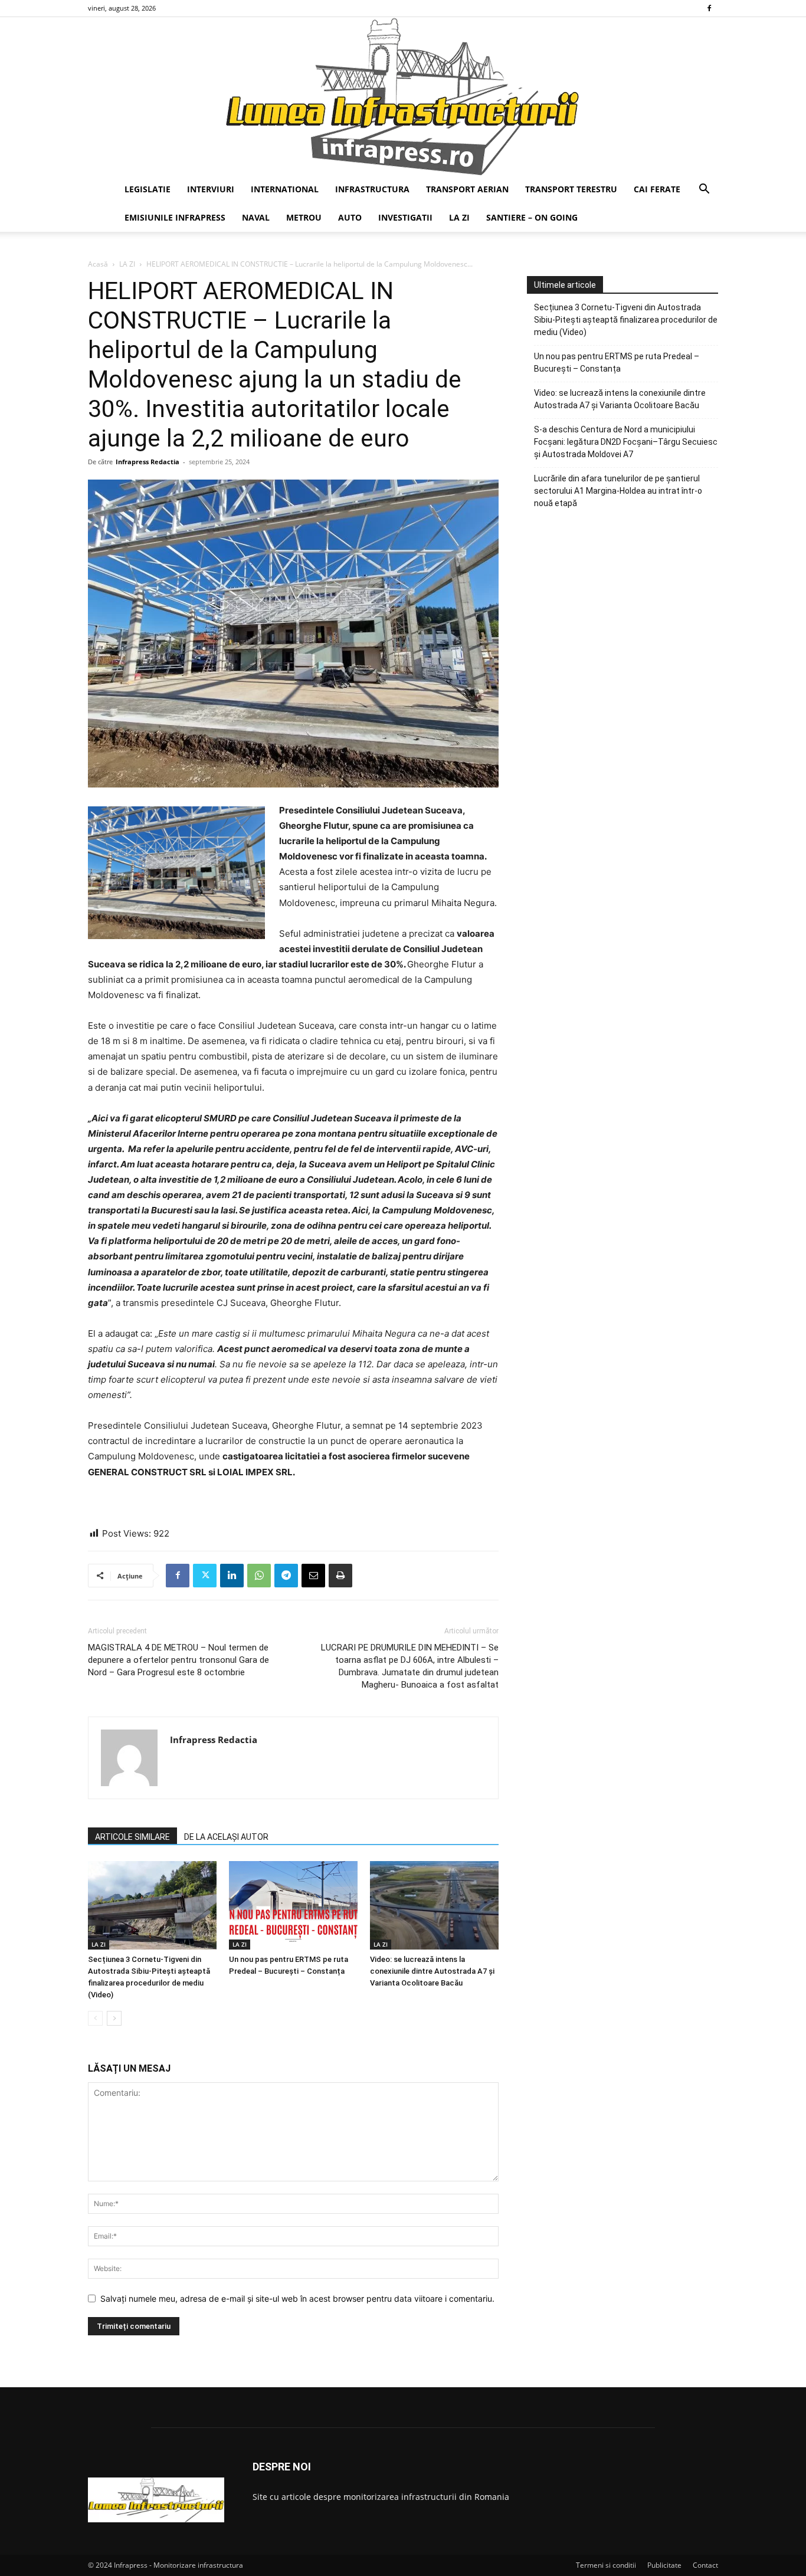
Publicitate (664, 2565)
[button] (704, 190)
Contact (705, 2565)
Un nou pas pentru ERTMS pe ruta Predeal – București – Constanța (617, 362)
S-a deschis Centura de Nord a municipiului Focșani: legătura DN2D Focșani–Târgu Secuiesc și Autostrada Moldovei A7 (626, 442)
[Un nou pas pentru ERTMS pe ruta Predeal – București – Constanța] (293, 1905)
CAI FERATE (657, 189)
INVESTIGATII (405, 217)
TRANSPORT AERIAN (467, 189)
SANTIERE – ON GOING (532, 217)
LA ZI (459, 217)
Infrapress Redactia (148, 462)
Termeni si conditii (606, 2565)
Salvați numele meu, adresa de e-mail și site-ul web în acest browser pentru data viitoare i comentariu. (297, 2298)
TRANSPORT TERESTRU (571, 189)
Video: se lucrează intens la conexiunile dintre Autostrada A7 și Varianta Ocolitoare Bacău (432, 1971)
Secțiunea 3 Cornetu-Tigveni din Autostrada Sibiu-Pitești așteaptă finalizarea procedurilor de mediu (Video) (626, 320)
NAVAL (256, 217)
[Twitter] (205, 1576)
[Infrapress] (403, 96)
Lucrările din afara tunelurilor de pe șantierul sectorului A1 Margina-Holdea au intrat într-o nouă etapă (618, 491)
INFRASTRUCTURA (372, 189)
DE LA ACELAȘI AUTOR (226, 1837)
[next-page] (114, 2018)
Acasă (98, 264)
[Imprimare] (340, 1576)
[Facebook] (709, 8)
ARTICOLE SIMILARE (132, 1837)
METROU (304, 217)
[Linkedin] (232, 1576)
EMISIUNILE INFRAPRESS (175, 217)
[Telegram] (286, 1576)
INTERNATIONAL (285, 189)
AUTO (350, 217)
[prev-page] (95, 2018)
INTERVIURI (211, 189)
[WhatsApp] (259, 1576)
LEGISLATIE (148, 189)
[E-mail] (313, 1576)
